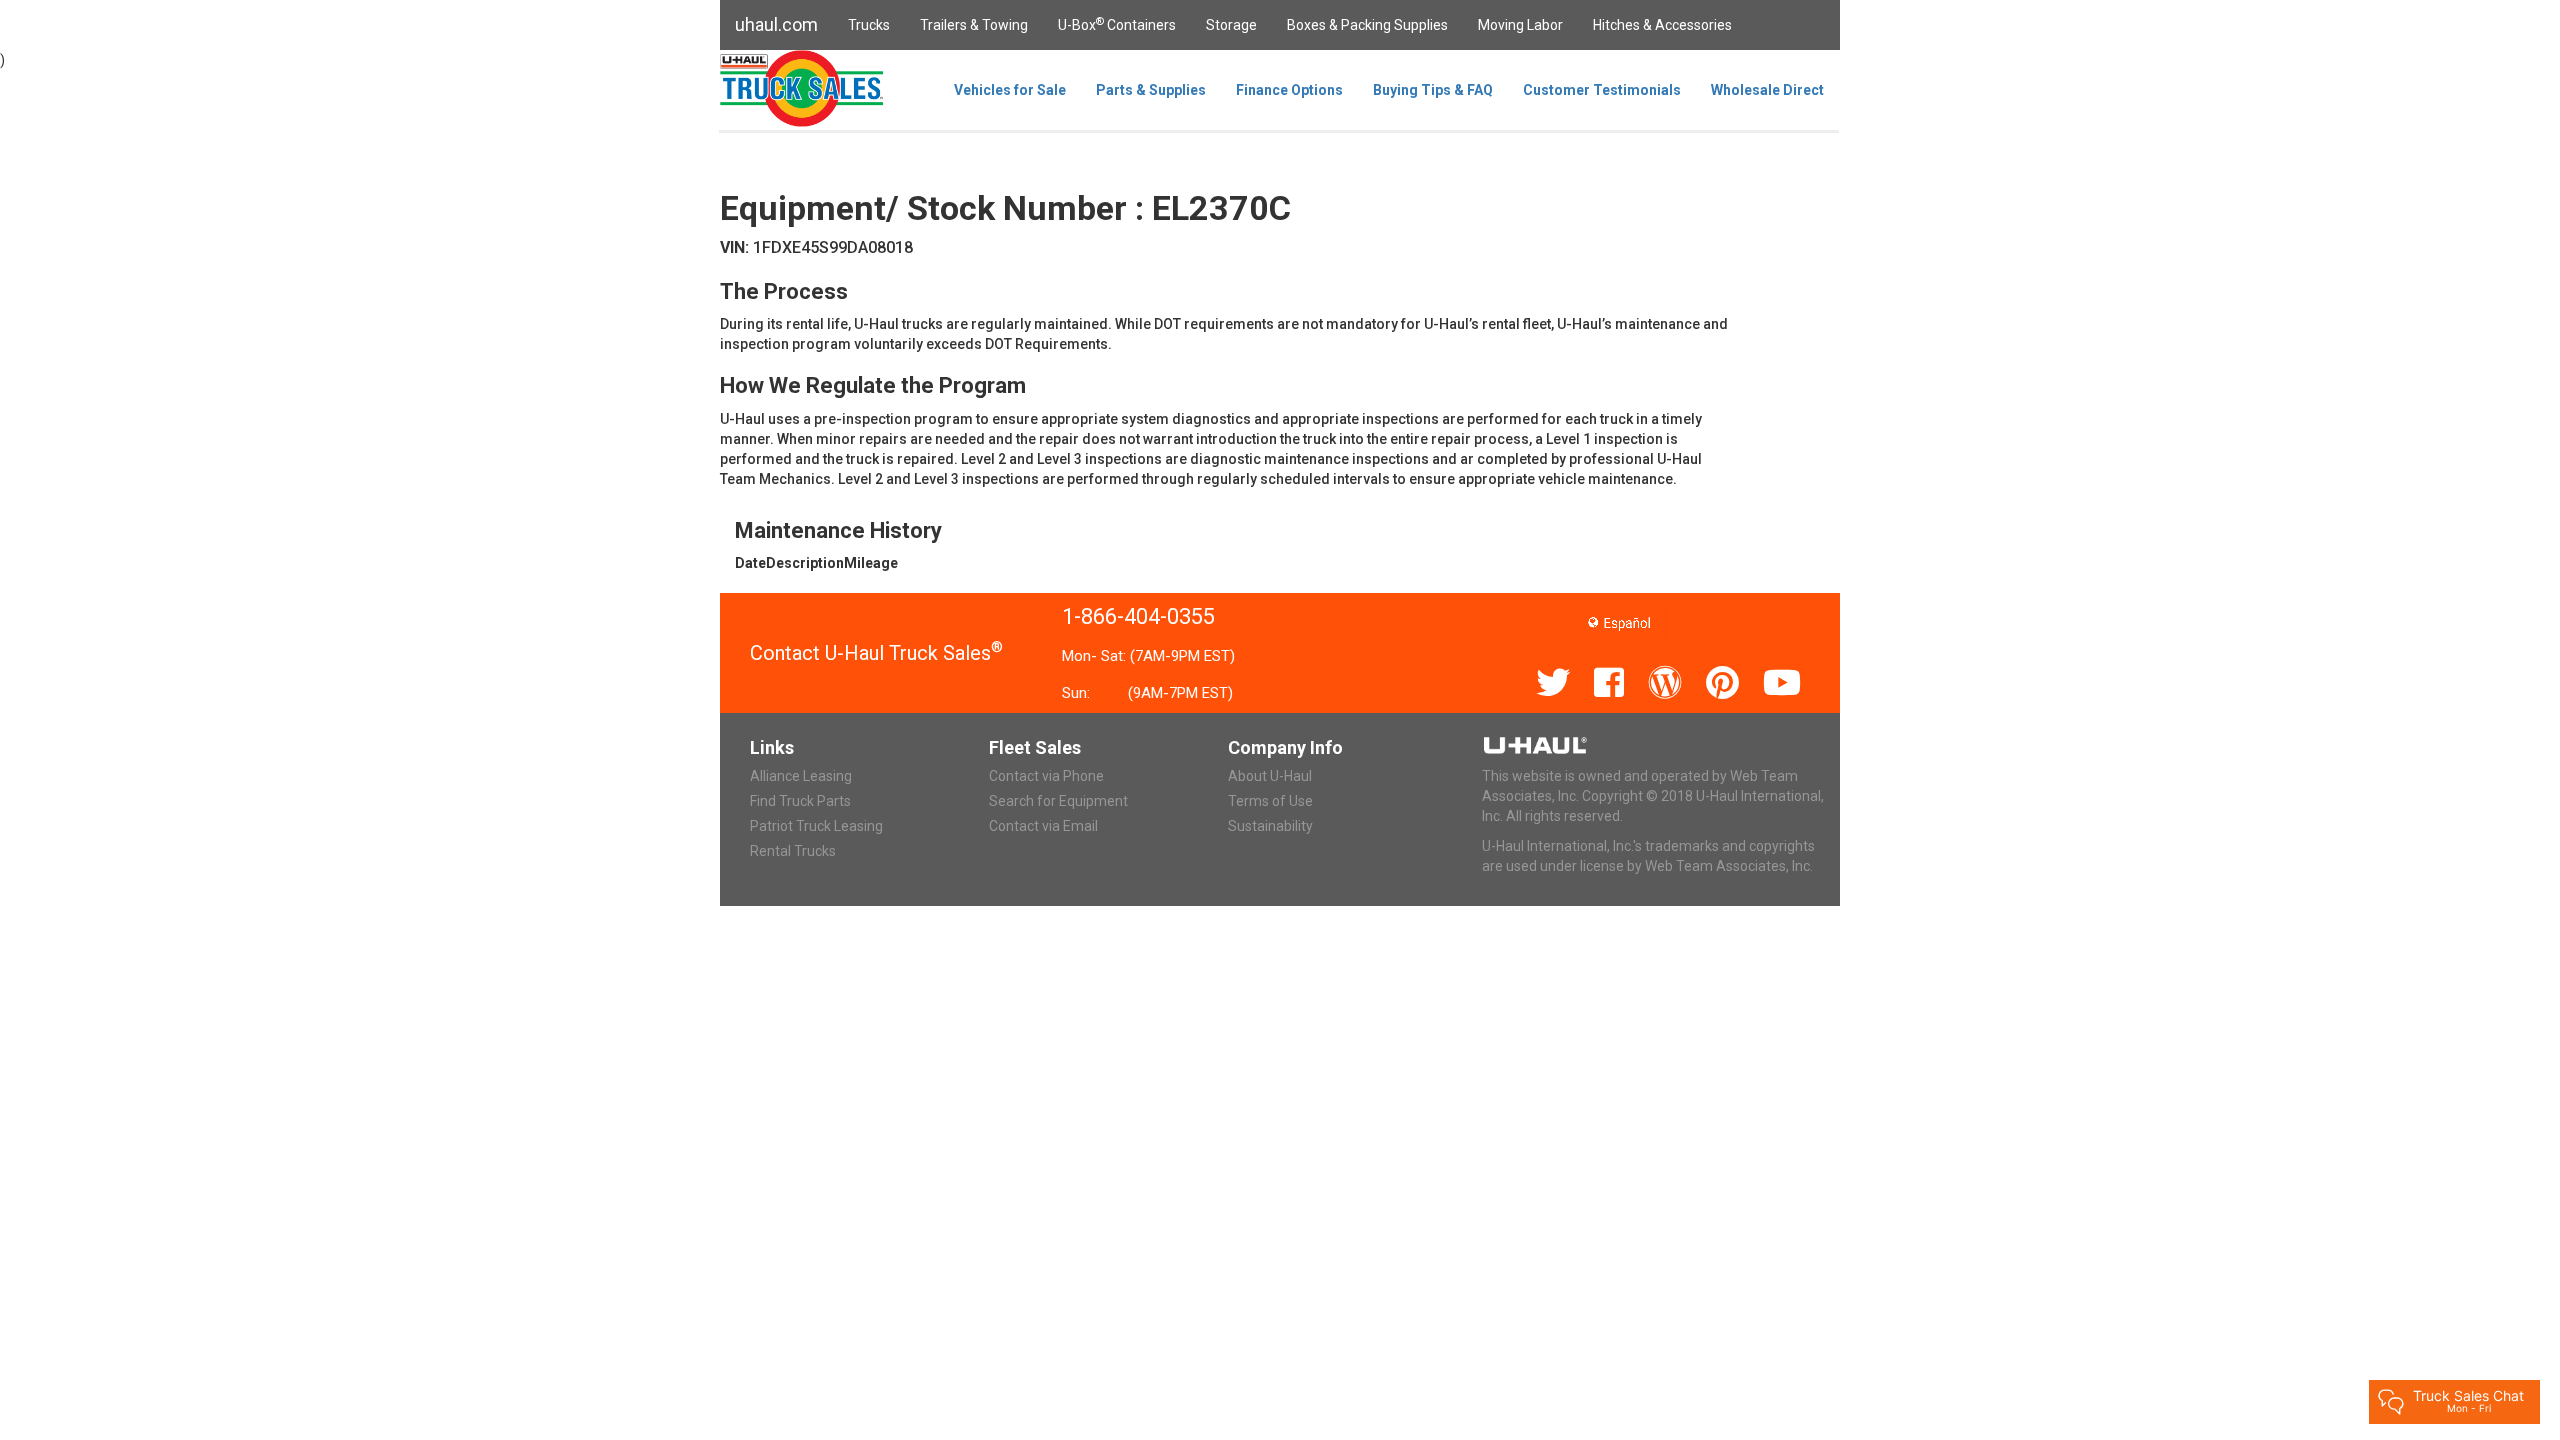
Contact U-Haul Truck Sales (876, 653)
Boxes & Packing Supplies (1367, 25)
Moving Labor (1520, 25)
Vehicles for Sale (1010, 90)
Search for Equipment (1058, 801)
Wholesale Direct (1767, 90)
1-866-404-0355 (1138, 616)
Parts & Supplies (1151, 90)
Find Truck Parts (800, 801)
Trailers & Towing (974, 25)
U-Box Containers (1117, 24)
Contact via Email (1043, 826)
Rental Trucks (793, 851)
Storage (1231, 25)
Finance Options (1289, 90)
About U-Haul (1270, 776)
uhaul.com (776, 24)
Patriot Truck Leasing (816, 826)
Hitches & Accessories (1662, 25)
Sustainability (1270, 826)
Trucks (869, 25)
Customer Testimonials (1602, 90)
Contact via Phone (1046, 776)
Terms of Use (1270, 801)
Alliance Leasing (801, 776)
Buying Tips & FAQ (1433, 90)
